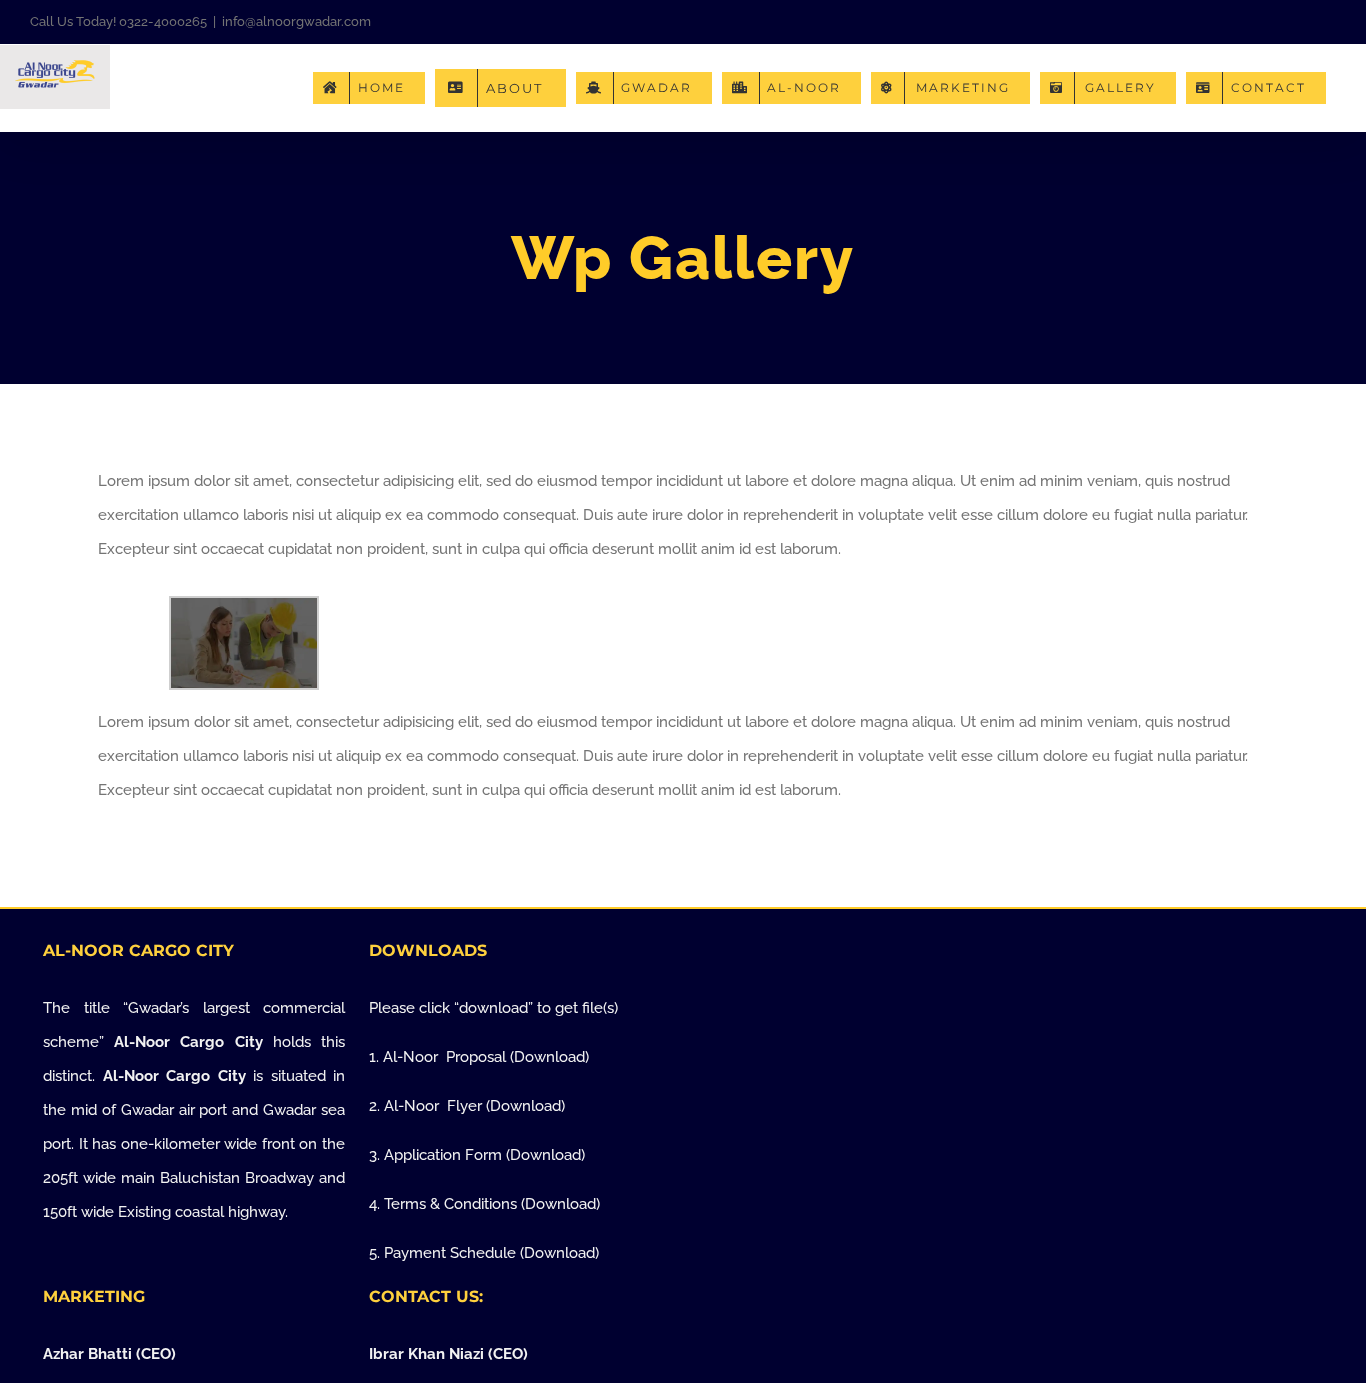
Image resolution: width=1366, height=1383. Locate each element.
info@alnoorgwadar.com (296, 21)
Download (549, 1057)
